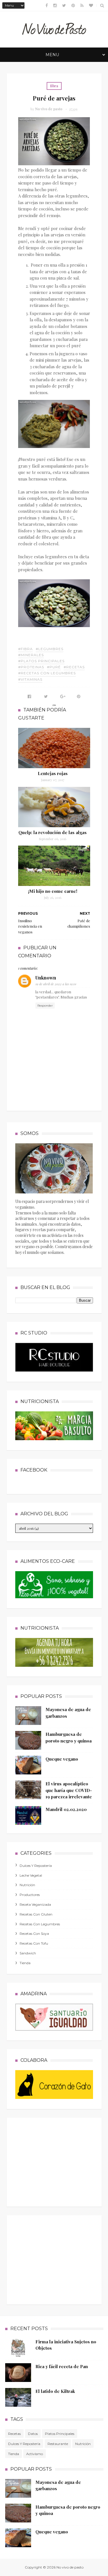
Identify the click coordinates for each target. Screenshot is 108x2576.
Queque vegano (62, 1759)
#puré (54, 667)
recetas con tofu (34, 1943)
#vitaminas (30, 679)
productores (30, 1895)
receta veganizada (35, 1904)
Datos (33, 2434)
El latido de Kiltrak (55, 2391)
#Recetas (74, 667)
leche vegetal (31, 1875)
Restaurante (58, 2444)
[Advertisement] (58, 2161)
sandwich (28, 1953)
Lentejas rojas (53, 773)
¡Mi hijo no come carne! (53, 891)
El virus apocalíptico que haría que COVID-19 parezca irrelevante (69, 1790)
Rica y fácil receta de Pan (62, 2366)
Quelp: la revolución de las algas (53, 832)
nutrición (27, 1885)
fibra (54, 86)
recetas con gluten (36, 1914)
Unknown (46, 978)
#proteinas (31, 667)
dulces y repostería (36, 1866)
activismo (35, 2454)
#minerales (31, 655)
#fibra (25, 649)
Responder (45, 1006)
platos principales (60, 2434)
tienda (25, 1963)
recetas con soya (34, 1934)
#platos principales (41, 661)
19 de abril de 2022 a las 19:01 (56, 984)
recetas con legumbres (40, 1924)
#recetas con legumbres (47, 673)
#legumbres (50, 649)
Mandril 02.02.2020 (66, 1809)
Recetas (14, 2434)
